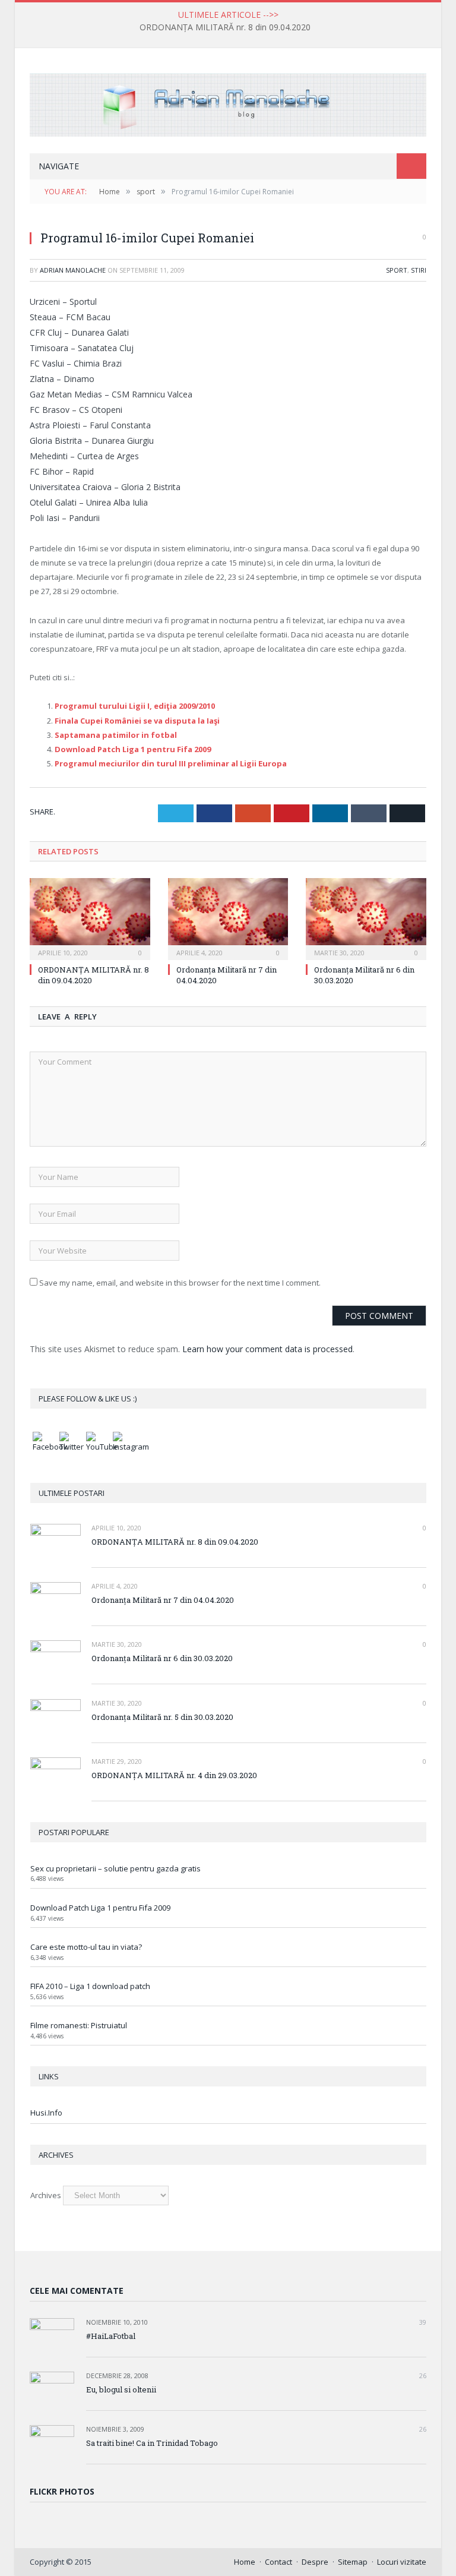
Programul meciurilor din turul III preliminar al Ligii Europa (171, 763)
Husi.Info (46, 2113)
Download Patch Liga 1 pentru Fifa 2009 (133, 749)
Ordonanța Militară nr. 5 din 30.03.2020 (162, 1717)
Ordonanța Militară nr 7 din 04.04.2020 (163, 1600)
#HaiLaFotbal (111, 2336)
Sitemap (353, 2562)
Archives (46, 2195)
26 (422, 2375)
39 (422, 2322)
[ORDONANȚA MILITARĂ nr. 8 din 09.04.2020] (90, 918)
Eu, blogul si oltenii (121, 2389)
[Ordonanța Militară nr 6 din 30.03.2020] (366, 918)
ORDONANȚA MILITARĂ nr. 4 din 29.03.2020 (174, 1775)
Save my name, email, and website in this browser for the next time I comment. (180, 1283)
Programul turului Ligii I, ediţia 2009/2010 (135, 706)
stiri (419, 270)
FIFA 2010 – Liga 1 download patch (90, 1986)
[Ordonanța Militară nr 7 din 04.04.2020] (228, 918)
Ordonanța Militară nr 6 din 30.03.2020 (162, 1658)
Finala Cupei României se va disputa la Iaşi (137, 721)
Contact (278, 2562)
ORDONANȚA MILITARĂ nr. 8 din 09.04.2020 (225, 27)
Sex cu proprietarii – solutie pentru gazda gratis (115, 1868)
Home (245, 2562)
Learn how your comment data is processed (267, 1349)
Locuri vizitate (402, 2562)
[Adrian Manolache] (228, 102)
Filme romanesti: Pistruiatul (79, 2025)
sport (397, 270)
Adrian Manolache (73, 270)
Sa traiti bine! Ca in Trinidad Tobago (152, 2443)
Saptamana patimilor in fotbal (116, 735)
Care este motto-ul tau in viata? (86, 1947)
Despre (315, 2562)
